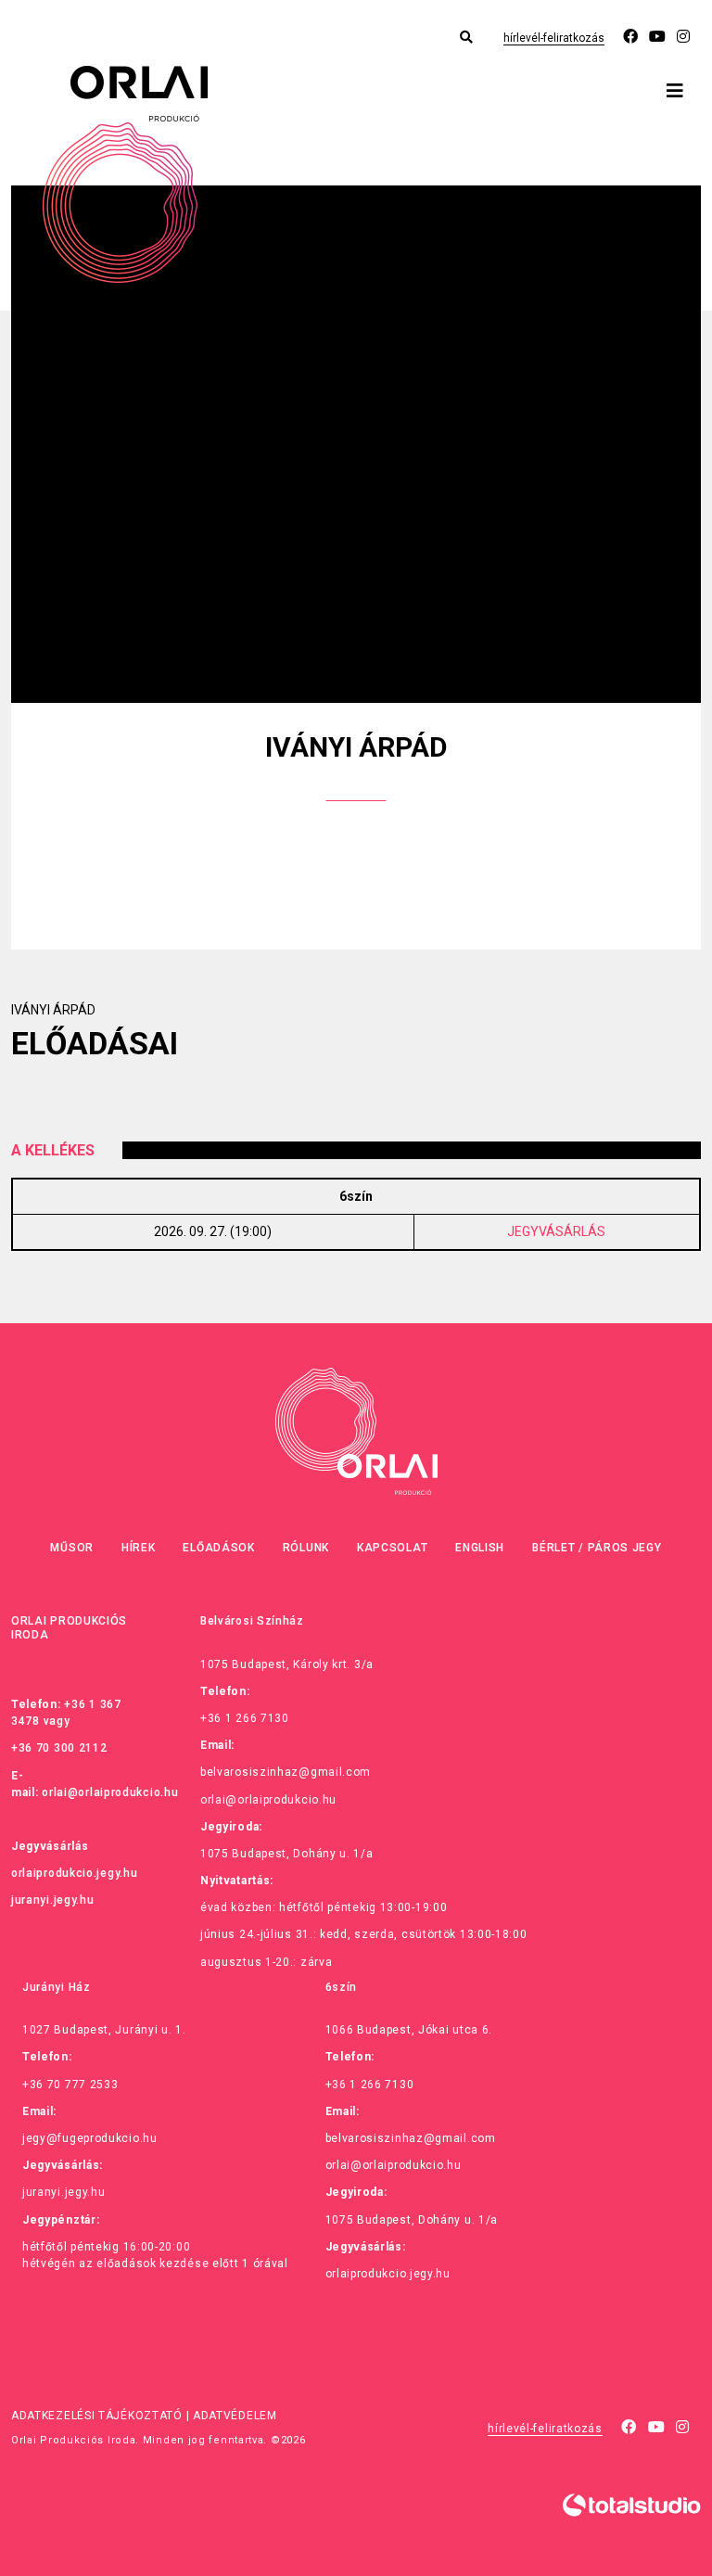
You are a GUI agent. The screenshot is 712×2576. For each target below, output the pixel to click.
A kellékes (53, 1150)
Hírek (139, 1548)
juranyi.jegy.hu (53, 1900)
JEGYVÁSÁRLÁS (556, 1231)
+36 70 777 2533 (70, 2085)
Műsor (72, 1548)
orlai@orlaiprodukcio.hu (110, 1792)
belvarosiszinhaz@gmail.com (286, 1772)
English (480, 1548)
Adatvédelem (235, 2416)
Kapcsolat (392, 1548)
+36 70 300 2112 (59, 1748)
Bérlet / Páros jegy (597, 1548)
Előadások (218, 1548)
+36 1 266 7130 (245, 1718)
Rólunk (306, 1548)
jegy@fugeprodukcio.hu (90, 2138)
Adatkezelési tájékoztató (97, 2416)
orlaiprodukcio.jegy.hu (74, 1873)
